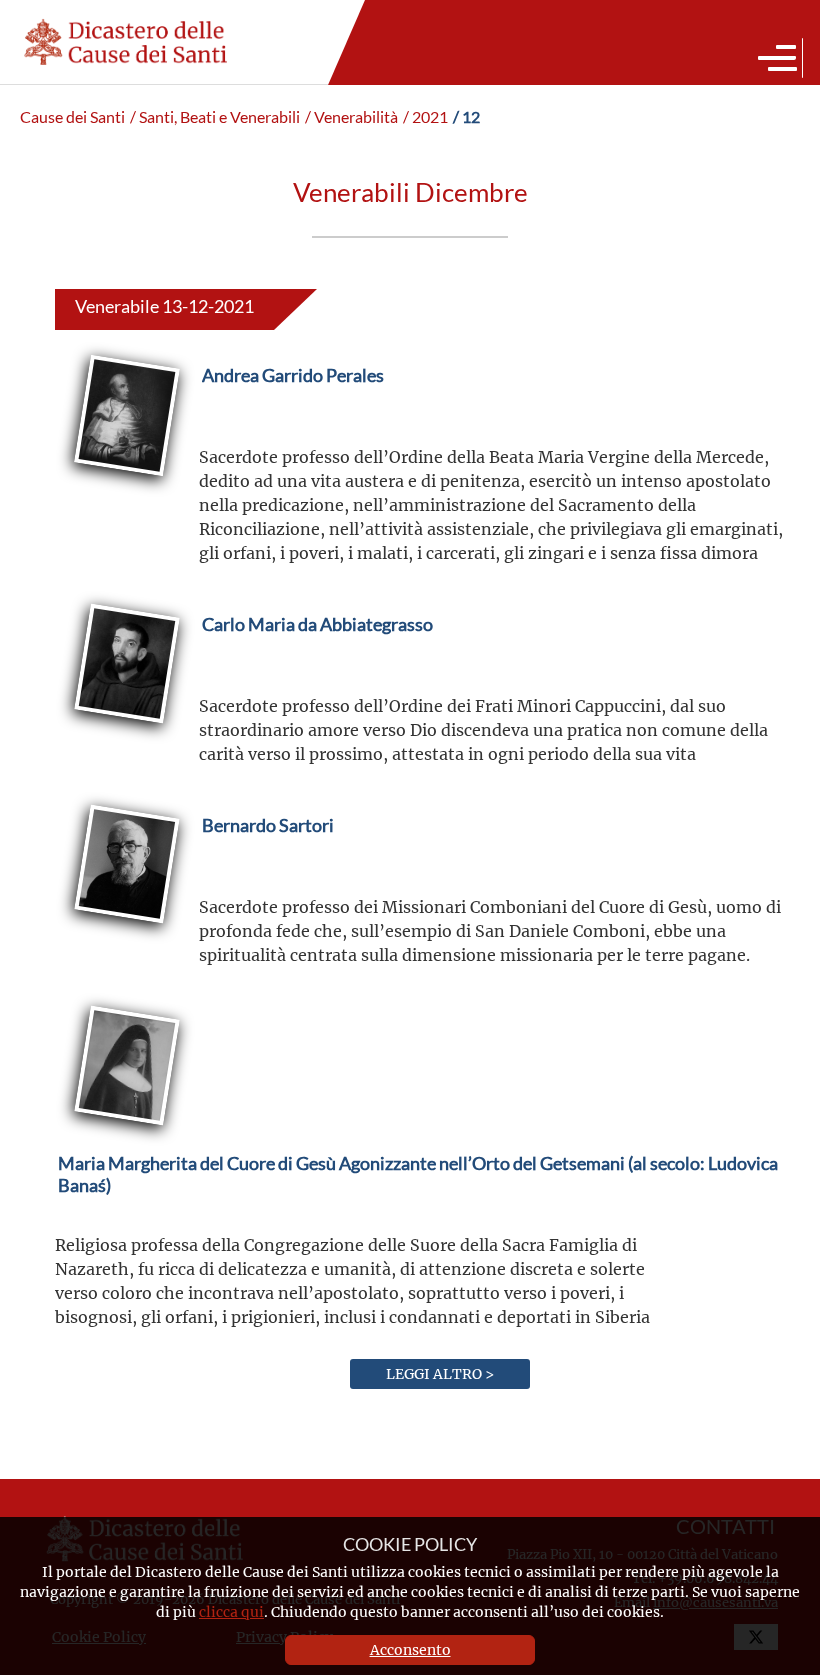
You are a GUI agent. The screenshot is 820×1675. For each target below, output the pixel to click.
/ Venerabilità (351, 117)
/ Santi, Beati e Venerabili (215, 117)
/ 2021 (425, 117)
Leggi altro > (440, 1373)
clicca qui (231, 1611)
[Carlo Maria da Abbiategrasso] (317, 671)
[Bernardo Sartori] (268, 872)
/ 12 (466, 117)
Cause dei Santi (72, 117)
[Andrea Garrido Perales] (293, 422)
